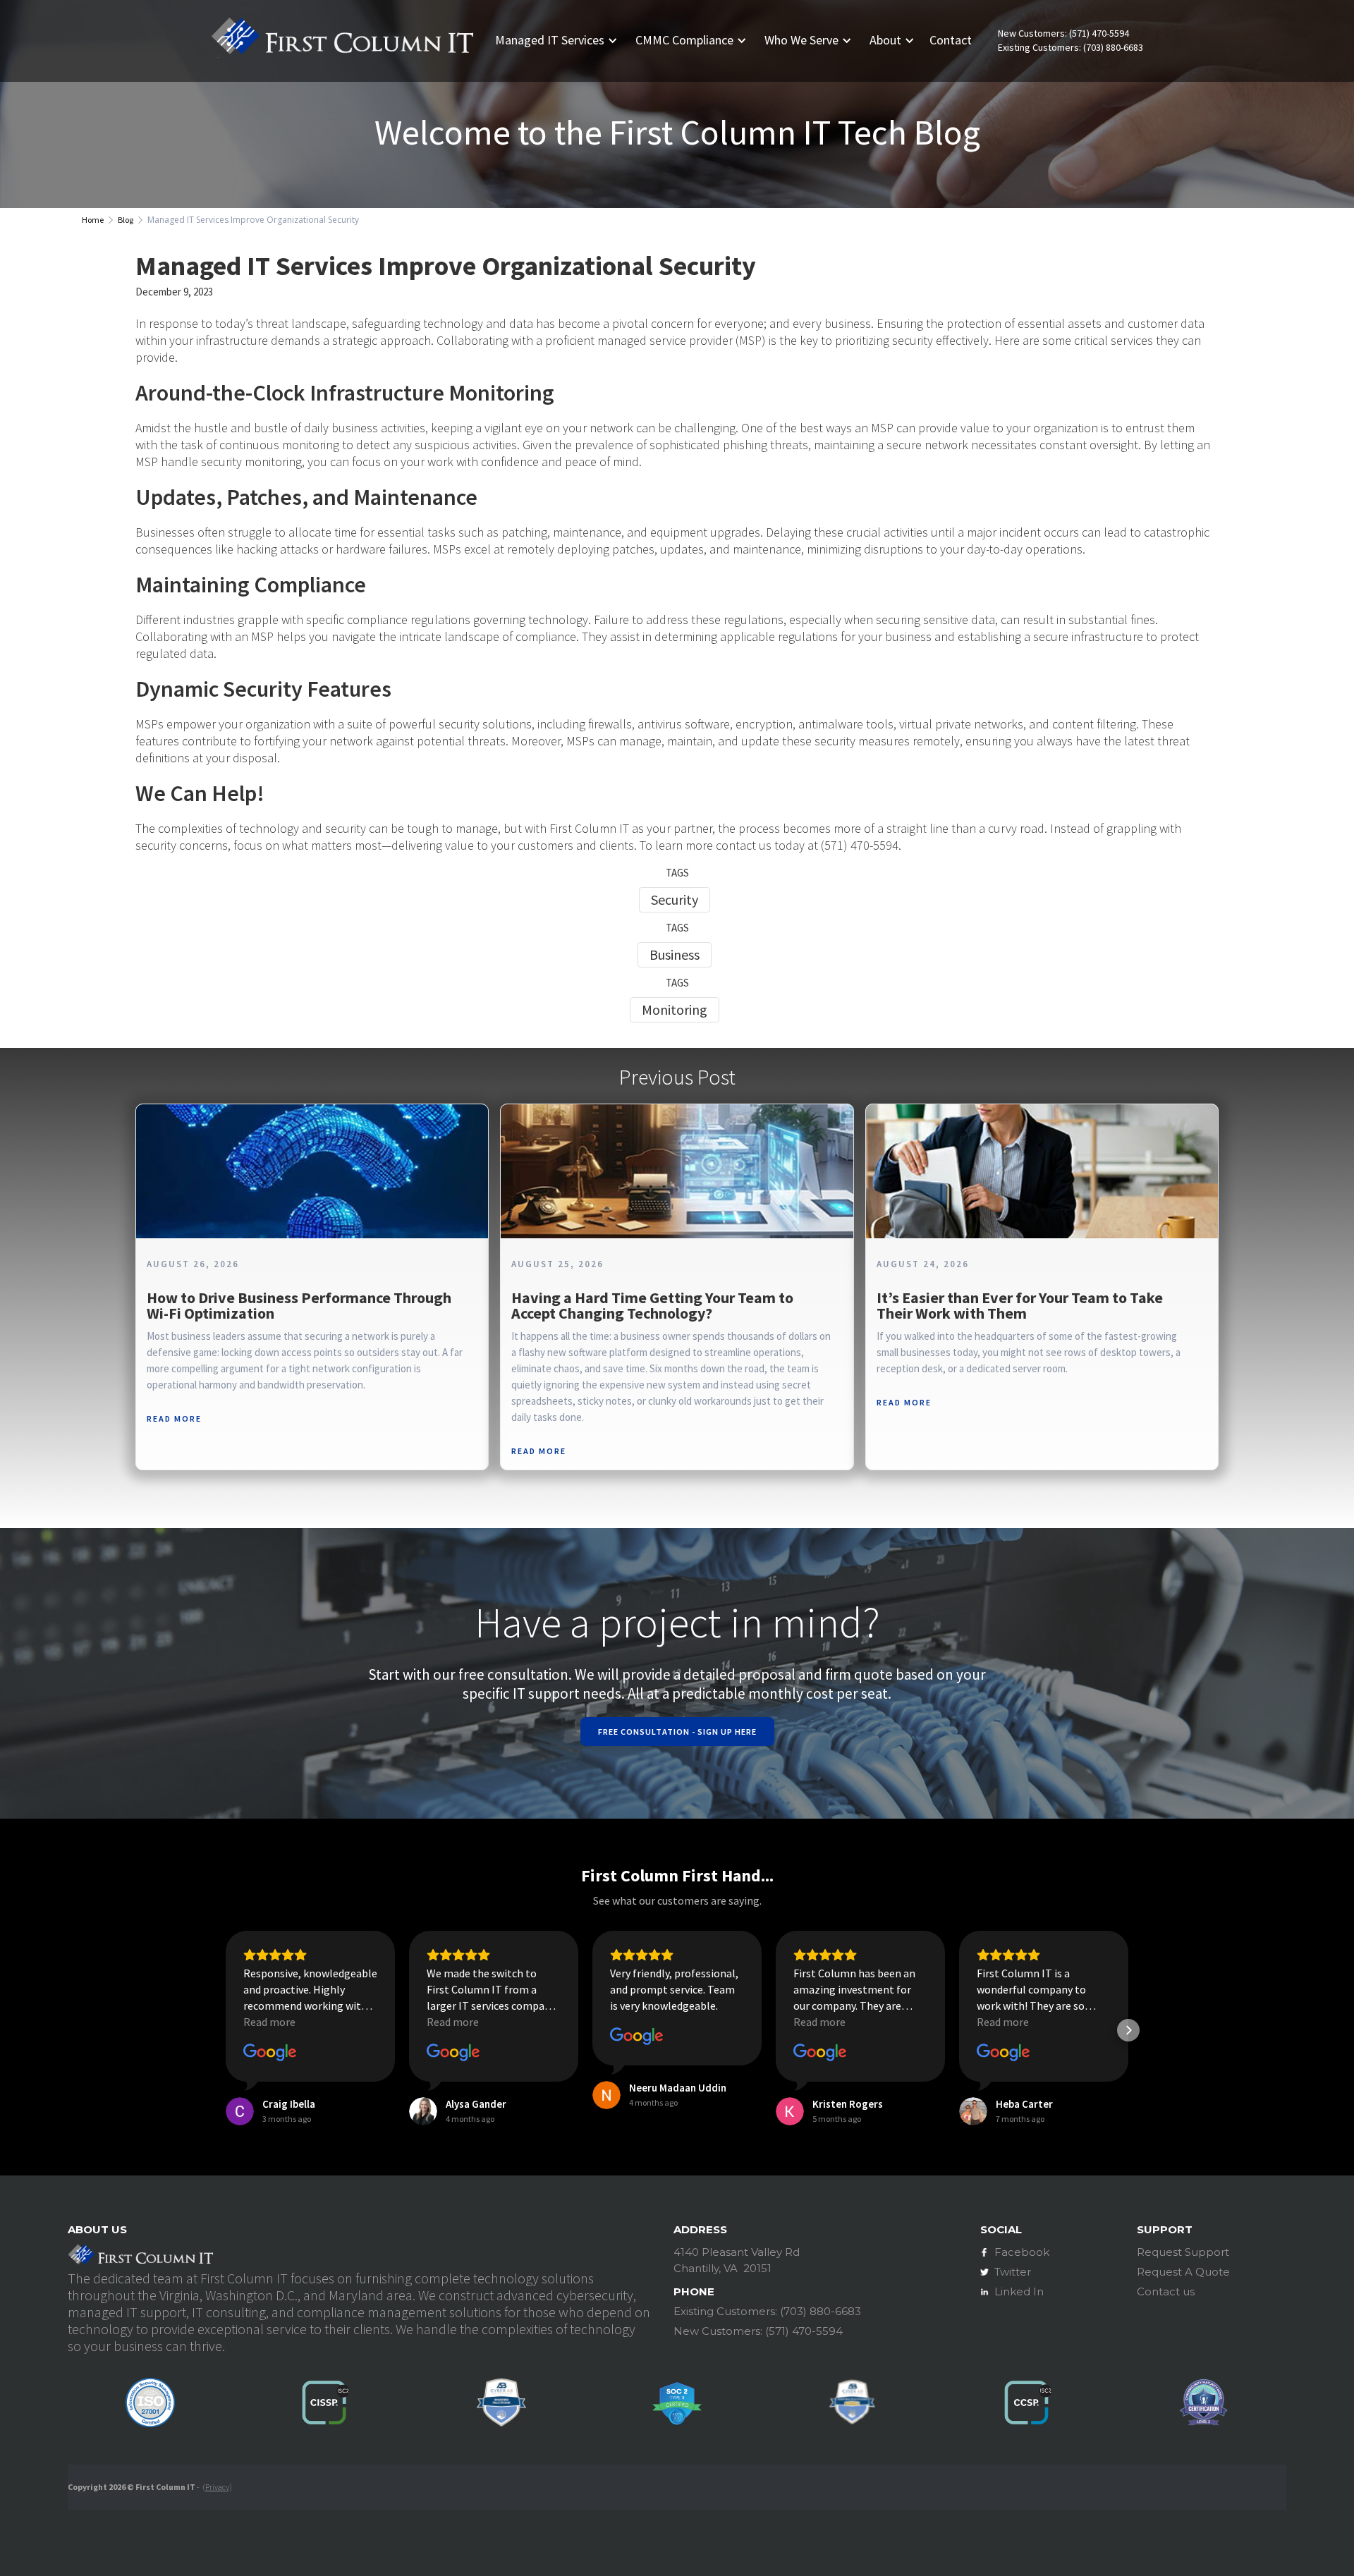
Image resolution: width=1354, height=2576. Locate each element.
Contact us (1166, 2291)
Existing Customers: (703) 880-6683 (1071, 48)
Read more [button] (269, 2022)
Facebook (1022, 2252)
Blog (126, 220)
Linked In (1019, 2291)
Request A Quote (1183, 2272)
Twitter (1013, 2272)
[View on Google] (270, 2053)
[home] (342, 41)
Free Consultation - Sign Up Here (677, 1732)
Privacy (217, 2487)
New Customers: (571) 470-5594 (1063, 33)
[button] (562, 40)
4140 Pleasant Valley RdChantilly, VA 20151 (737, 2260)
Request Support (1183, 2252)
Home (93, 220)
